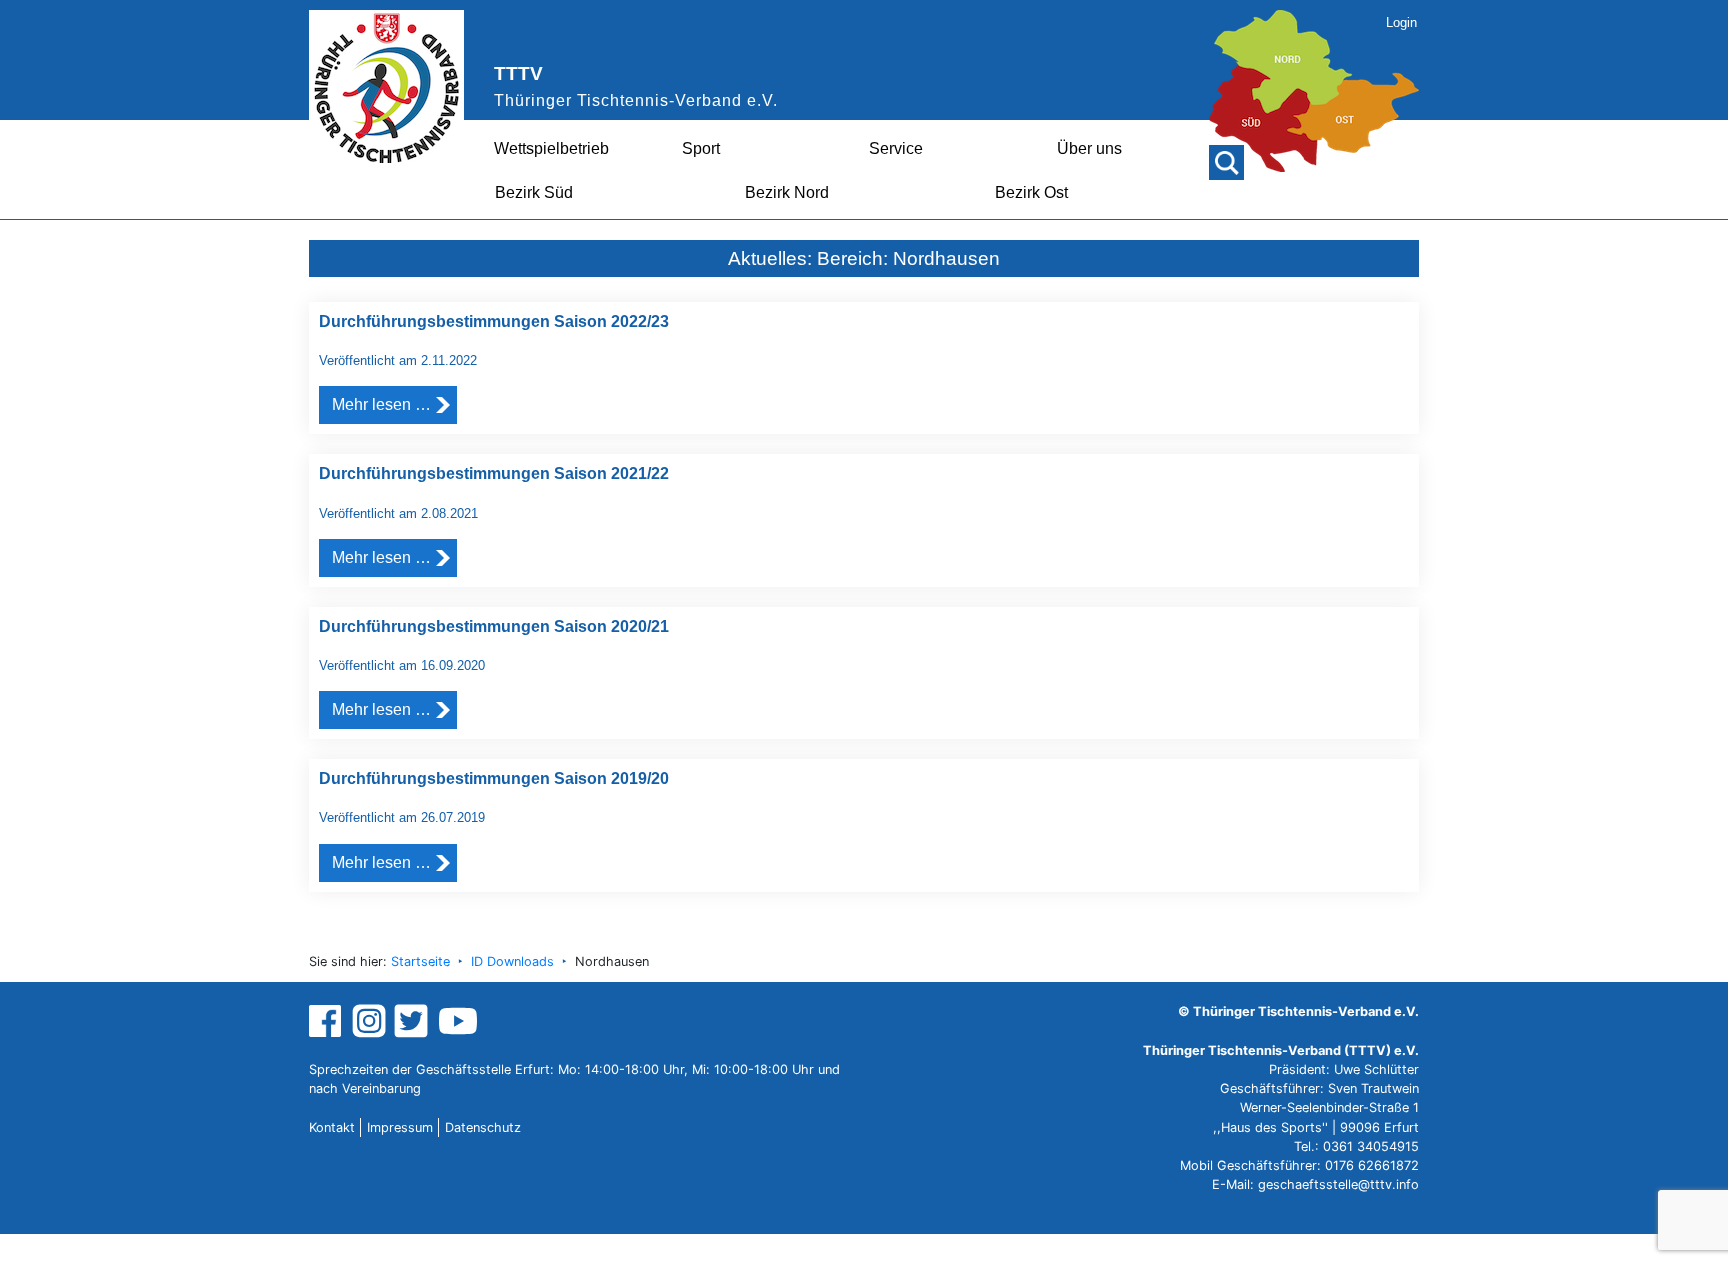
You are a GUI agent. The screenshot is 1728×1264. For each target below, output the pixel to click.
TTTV (518, 73)
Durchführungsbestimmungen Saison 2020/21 (494, 626)
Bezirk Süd (534, 192)
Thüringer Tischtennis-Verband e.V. (636, 100)
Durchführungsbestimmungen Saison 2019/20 (494, 778)
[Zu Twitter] (413, 1019)
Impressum (400, 1127)
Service (896, 148)
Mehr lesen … (381, 404)
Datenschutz (483, 1127)
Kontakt (332, 1127)
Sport (701, 148)
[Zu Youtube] (458, 1019)
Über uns (1089, 148)
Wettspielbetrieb (551, 148)
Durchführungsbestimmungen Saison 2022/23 (494, 321)
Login (1401, 22)
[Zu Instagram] (369, 1019)
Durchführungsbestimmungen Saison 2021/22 (494, 473)
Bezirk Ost (1031, 192)
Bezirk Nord (787, 192)
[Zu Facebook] (327, 1019)
